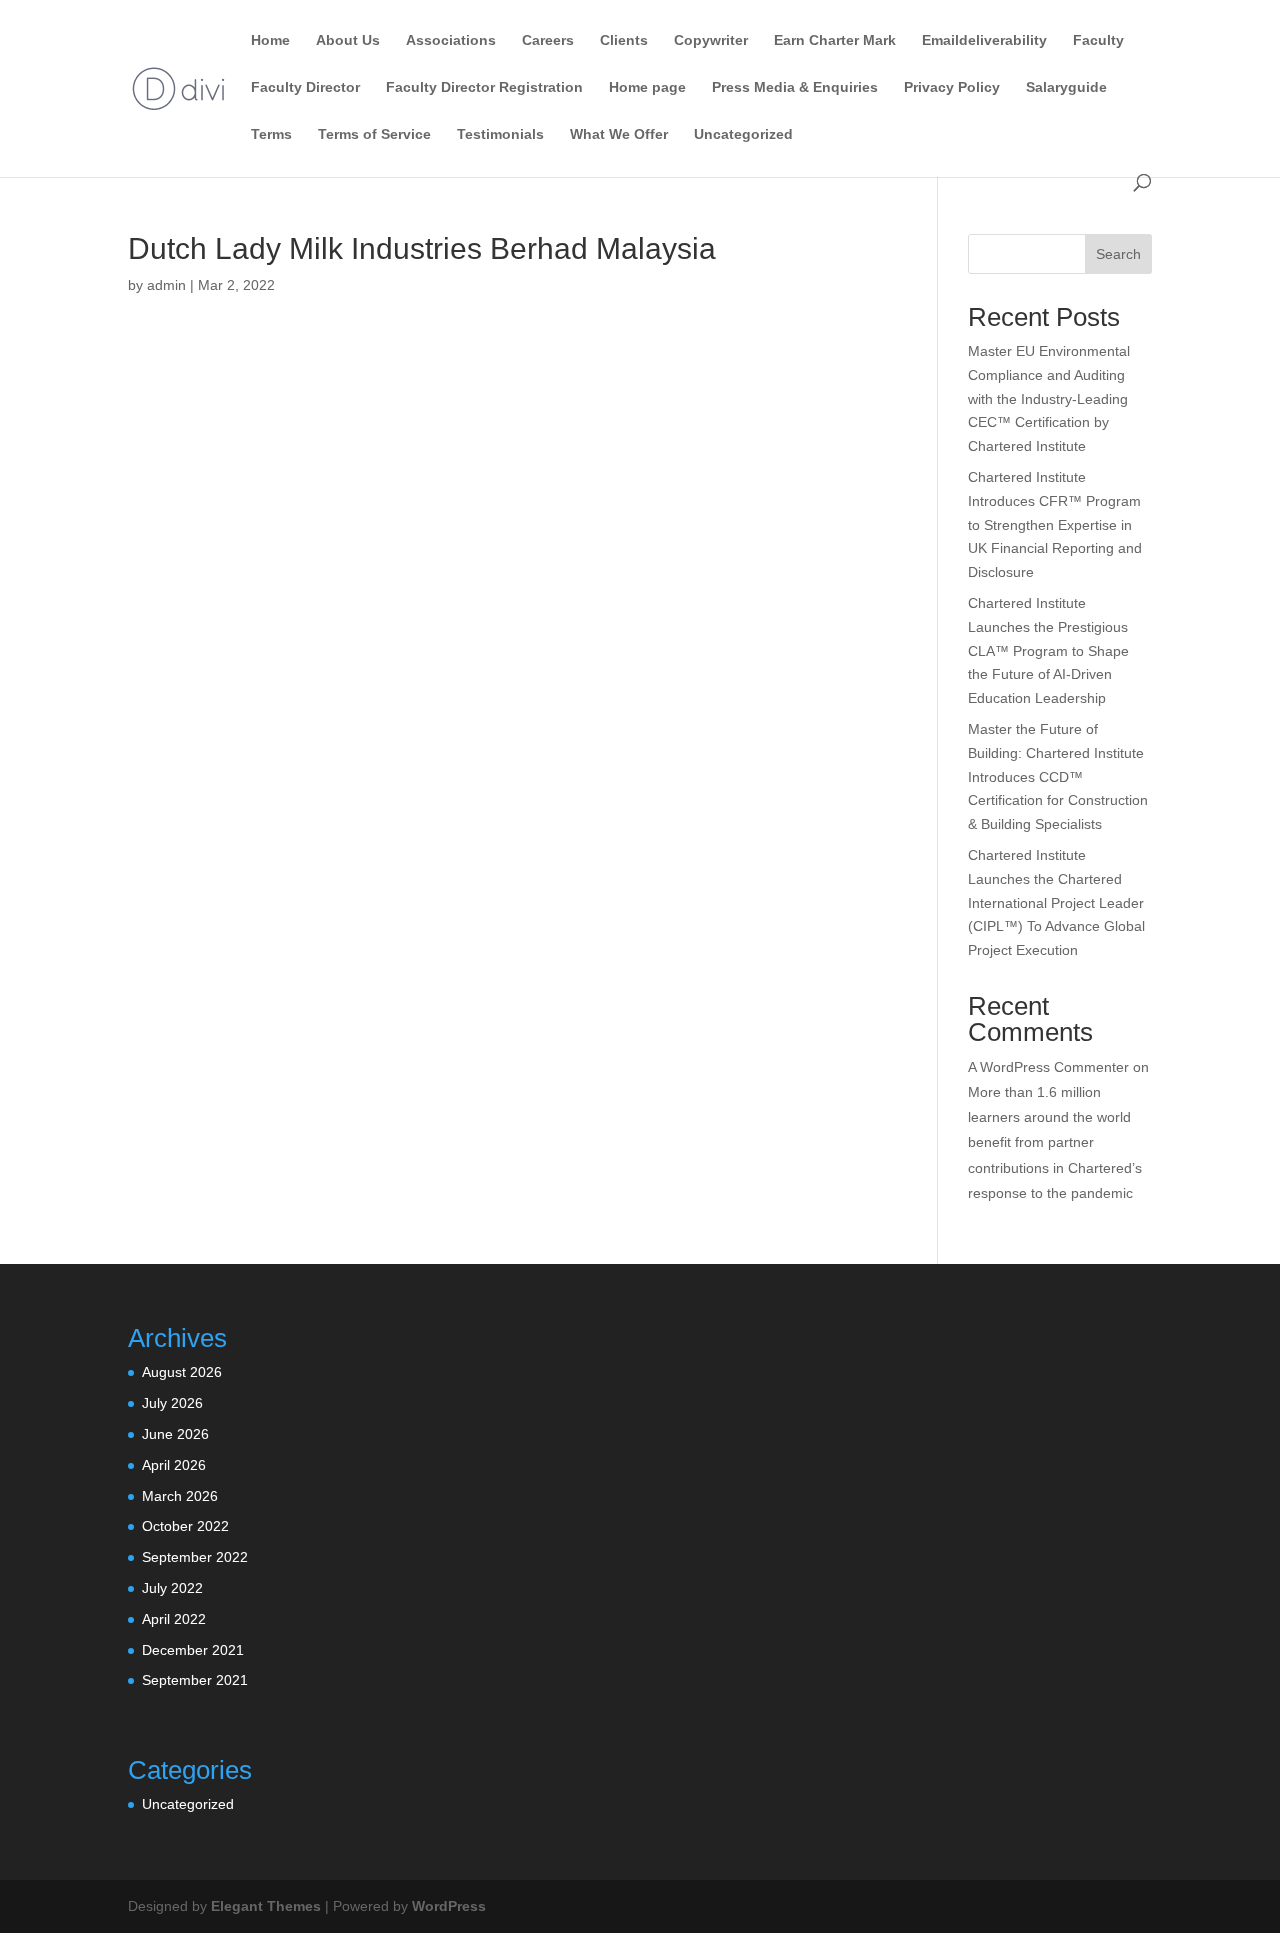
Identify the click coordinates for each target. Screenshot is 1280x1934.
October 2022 (185, 1526)
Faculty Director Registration (484, 87)
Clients (624, 40)
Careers (548, 40)
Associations (451, 40)
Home (270, 40)
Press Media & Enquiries (795, 87)
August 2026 (182, 1372)
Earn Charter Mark (835, 40)
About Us (348, 40)
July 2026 (172, 1403)
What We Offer (619, 134)
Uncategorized (743, 134)
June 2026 (175, 1434)
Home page (647, 87)
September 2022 (195, 1557)
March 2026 (180, 1496)
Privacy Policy (952, 87)
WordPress (449, 1906)
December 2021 (193, 1650)
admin (166, 285)
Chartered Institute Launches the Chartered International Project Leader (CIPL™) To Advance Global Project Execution (1056, 902)
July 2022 (172, 1588)
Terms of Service (374, 134)
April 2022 (174, 1619)
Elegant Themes (266, 1906)
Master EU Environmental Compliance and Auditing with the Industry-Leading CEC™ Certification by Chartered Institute (1049, 398)
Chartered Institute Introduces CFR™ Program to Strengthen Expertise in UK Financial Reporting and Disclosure (1055, 524)
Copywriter (711, 40)
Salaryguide (1066, 87)
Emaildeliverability (984, 40)
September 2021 (195, 1680)
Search (1118, 254)
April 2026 (174, 1465)
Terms (271, 134)
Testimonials (500, 134)
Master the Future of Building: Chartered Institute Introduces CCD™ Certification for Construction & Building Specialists (1058, 776)
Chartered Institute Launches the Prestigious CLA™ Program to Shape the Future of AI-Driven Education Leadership (1048, 650)
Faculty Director (305, 87)
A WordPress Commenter (1048, 1067)
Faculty (1098, 40)
